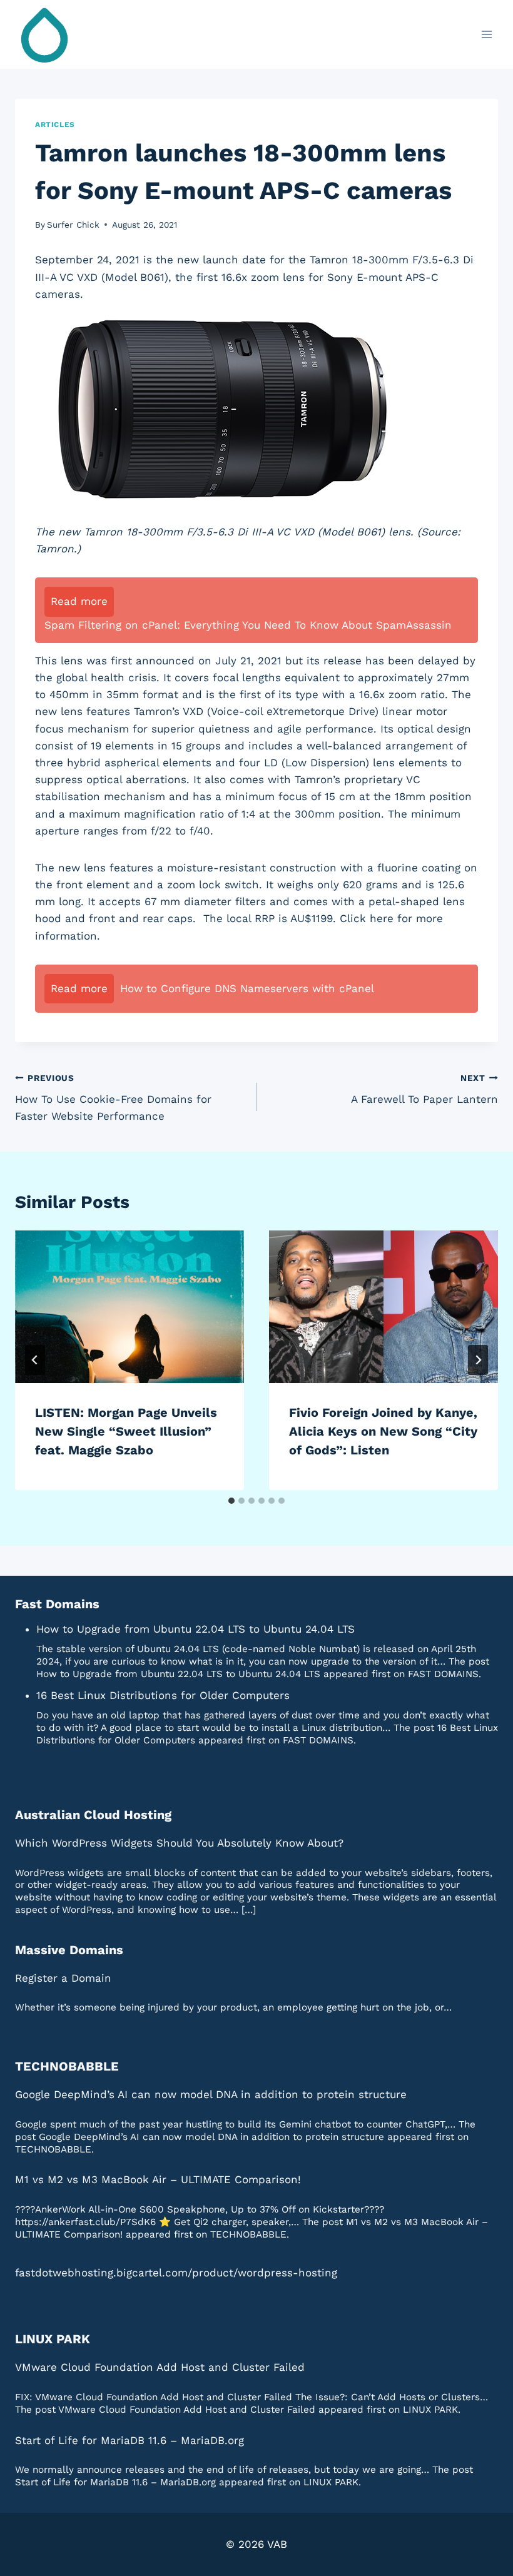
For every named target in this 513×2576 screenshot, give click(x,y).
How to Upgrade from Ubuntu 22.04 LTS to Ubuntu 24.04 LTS (196, 1629)
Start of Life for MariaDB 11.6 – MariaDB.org (130, 2440)
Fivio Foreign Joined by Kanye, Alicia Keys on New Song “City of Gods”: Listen (383, 1431)
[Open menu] (486, 34)
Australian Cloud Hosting (93, 1815)
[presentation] (130, 1307)
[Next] (478, 1360)
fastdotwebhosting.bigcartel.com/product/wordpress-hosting (176, 2273)
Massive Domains (69, 1950)
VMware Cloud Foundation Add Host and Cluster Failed (160, 2367)
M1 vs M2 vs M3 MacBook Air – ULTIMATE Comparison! (158, 2179)
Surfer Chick (73, 225)
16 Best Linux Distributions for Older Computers (163, 1695)
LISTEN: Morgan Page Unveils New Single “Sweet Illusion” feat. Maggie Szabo (126, 1431)
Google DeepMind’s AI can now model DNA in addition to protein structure (211, 2094)
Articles (55, 124)
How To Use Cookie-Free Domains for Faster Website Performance (113, 1098)
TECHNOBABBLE (67, 2066)
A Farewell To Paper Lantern (424, 1089)
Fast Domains (57, 1604)
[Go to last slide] (35, 1360)
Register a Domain (63, 1978)
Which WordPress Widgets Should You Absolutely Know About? (179, 1843)
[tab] (231, 1501)
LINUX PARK (53, 2339)
